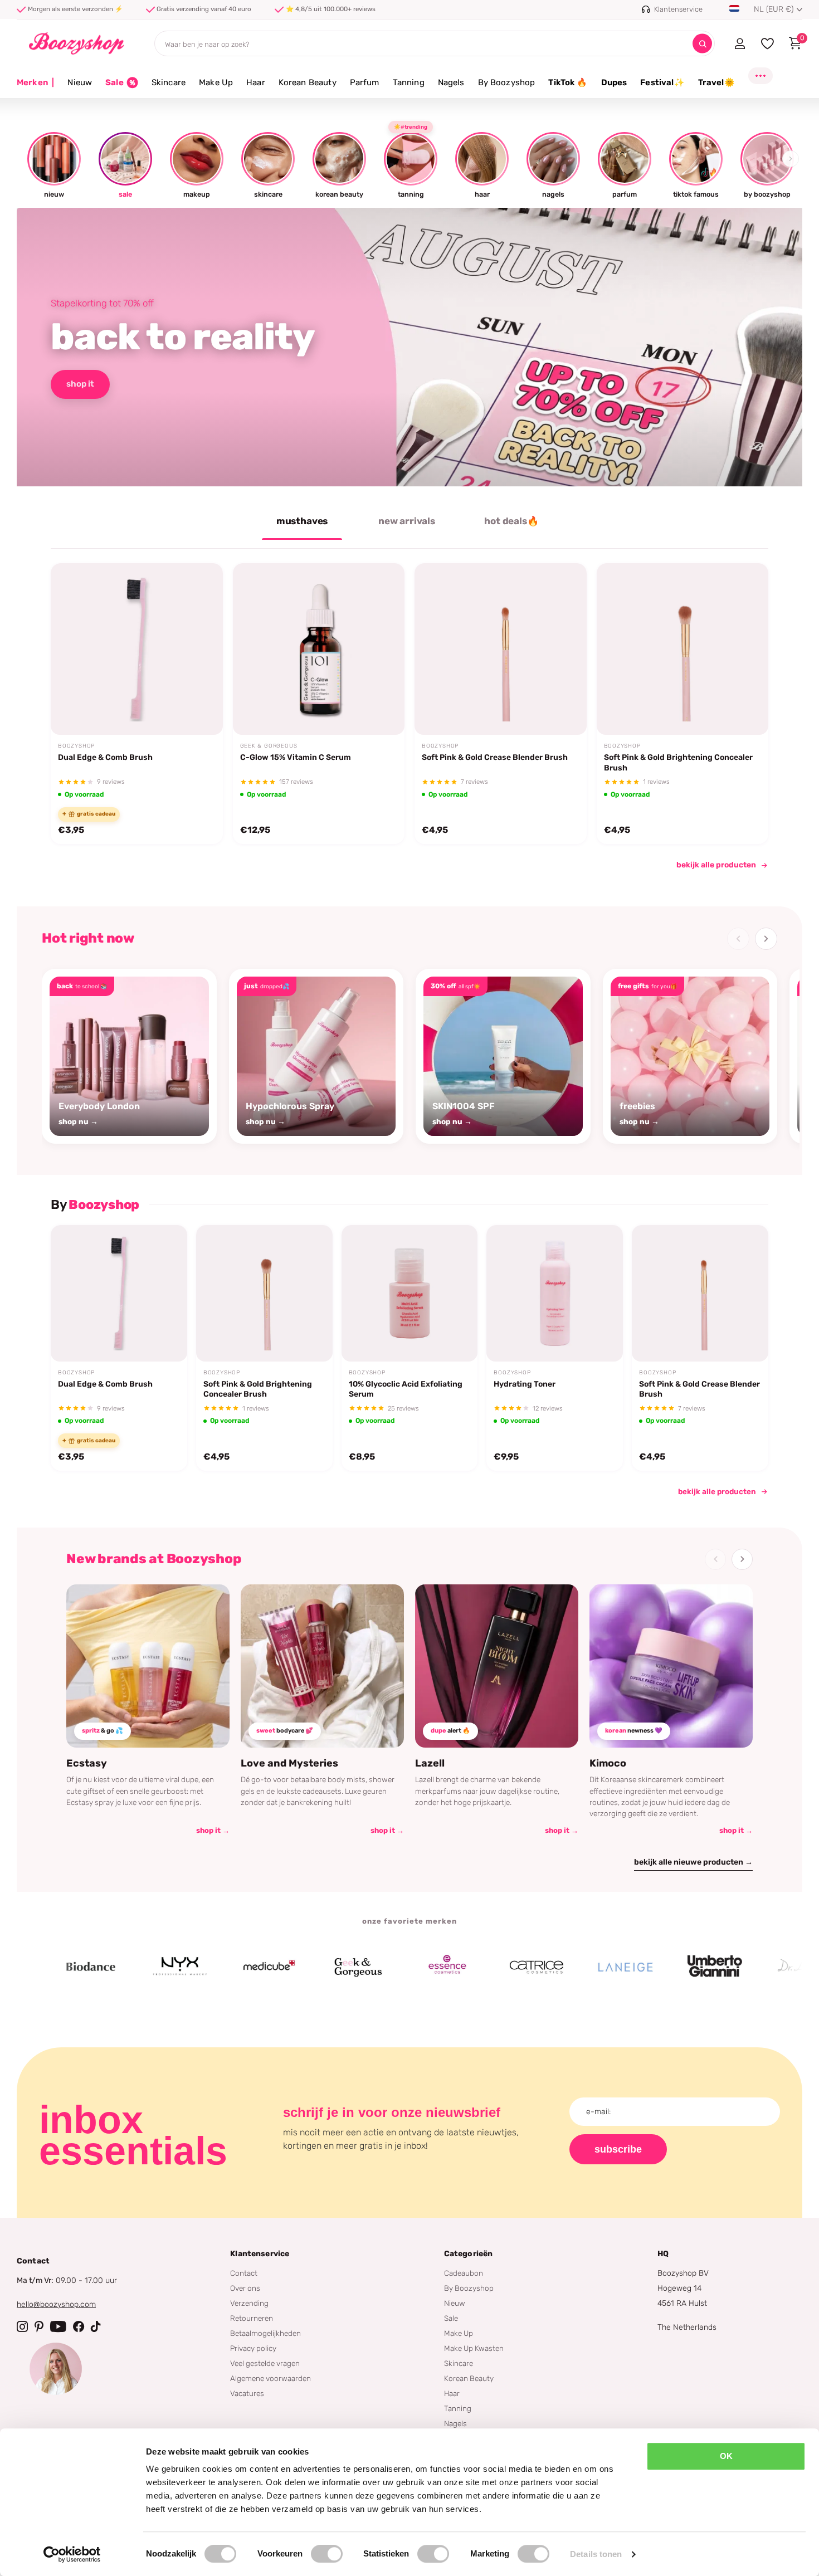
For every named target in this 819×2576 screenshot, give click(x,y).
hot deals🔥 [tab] (511, 521)
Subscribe (618, 2149)
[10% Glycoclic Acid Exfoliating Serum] (410, 1293)
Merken (35, 82)
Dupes (614, 82)
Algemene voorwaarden (270, 2378)
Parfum (365, 82)
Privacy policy (253, 2348)
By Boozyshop (507, 82)
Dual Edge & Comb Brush (105, 757)
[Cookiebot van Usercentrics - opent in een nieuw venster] (72, 2554)
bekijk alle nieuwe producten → (693, 1862)
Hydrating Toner (525, 1384)
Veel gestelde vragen (265, 2363)
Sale (451, 2318)
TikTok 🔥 (568, 82)
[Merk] (122, 1967)
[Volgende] (766, 939)
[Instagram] (22, 2326)
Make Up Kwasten (474, 2348)
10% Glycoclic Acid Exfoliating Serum (406, 1389)
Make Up (216, 82)
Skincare (169, 82)
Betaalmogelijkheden (265, 2333)
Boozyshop (76, 746)
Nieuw (80, 82)
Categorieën (469, 2254)
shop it (80, 384)
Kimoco (608, 1763)
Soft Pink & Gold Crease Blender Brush (495, 757)
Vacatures (247, 2393)
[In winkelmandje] (200, 709)
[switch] (327, 2554)
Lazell (430, 1763)
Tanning (409, 82)
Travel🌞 (716, 82)
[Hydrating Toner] (555, 1293)
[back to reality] (409, 347)
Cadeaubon (464, 2273)
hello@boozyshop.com (56, 2304)
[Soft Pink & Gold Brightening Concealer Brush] (683, 649)
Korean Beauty (308, 82)
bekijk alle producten (716, 865)
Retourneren (252, 2318)
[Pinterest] (39, 2326)
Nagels (451, 82)
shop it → (213, 1830)
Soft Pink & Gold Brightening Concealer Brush (678, 762)
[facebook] (79, 2326)
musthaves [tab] (302, 521)
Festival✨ (662, 82)
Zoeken (702, 44)
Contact (244, 2273)
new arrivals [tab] (407, 521)
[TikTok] (96, 2326)
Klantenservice (260, 2254)
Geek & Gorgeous (269, 746)
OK (726, 2456)
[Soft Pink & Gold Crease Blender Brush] (501, 649)
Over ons (245, 2288)
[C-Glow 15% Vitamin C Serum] (319, 649)
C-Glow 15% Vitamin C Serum (296, 757)
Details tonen (596, 2554)
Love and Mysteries (289, 1763)
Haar (256, 82)
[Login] (740, 43)
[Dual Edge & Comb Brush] (137, 649)
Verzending (249, 2303)
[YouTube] (58, 2326)
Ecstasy (87, 1763)
